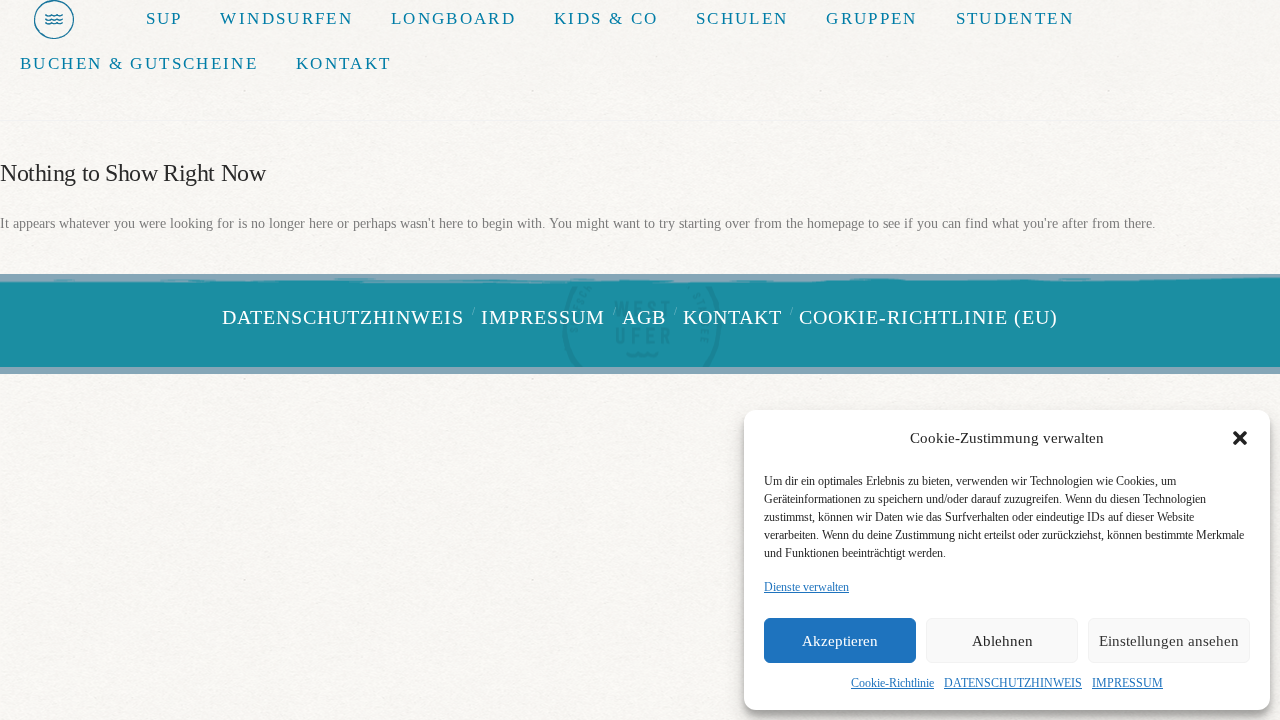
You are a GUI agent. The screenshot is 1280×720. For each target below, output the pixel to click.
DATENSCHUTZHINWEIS (1013, 683)
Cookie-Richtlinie (892, 683)
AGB (644, 317)
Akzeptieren (840, 641)
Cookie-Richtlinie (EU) (928, 317)
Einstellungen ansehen (1169, 641)
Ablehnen (1002, 641)
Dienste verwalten (806, 587)
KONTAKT (732, 317)
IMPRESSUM (1127, 683)
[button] (1240, 438)
